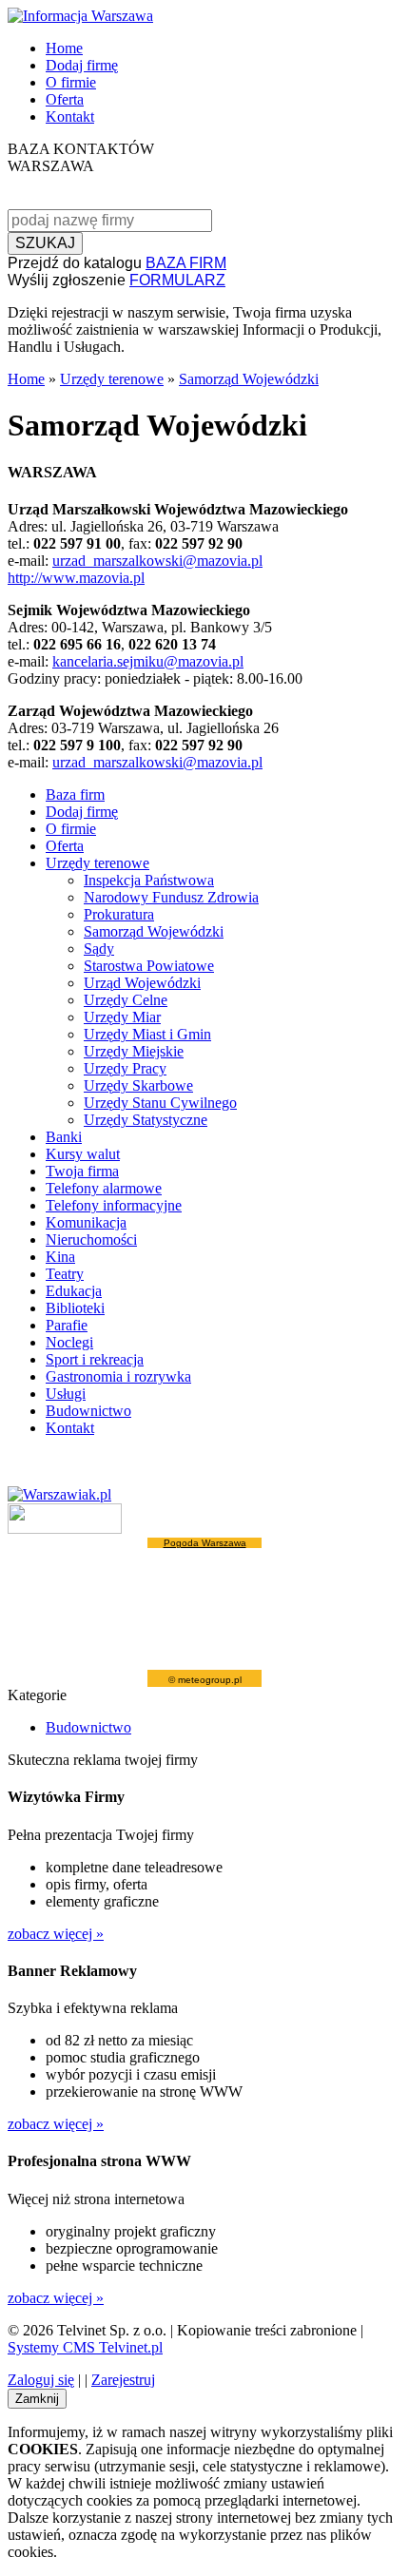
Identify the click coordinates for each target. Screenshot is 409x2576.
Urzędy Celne (126, 1000)
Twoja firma (82, 1171)
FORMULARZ (177, 280)
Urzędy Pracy (125, 1068)
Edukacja (74, 1291)
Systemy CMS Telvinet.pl (85, 2347)
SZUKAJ (45, 243)
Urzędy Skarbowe (138, 1085)
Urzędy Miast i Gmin (147, 1034)
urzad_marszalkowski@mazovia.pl (157, 561)
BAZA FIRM (186, 263)
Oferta (65, 99)
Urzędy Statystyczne (146, 1120)
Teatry (65, 1274)
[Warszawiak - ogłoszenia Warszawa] (59, 1494)
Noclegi (69, 1342)
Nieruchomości (91, 1240)
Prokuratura (119, 914)
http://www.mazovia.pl (76, 578)
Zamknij (37, 2399)
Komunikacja (86, 1222)
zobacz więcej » (56, 1934)
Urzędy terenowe (112, 379)
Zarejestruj (123, 2380)
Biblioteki (75, 1308)
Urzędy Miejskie (134, 1051)
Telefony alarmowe (104, 1188)
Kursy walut (83, 1154)
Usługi (66, 1394)
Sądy (99, 949)
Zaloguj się (41, 2380)
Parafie (67, 1325)
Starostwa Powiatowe (149, 966)
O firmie (71, 82)
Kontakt (70, 116)
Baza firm (75, 794)
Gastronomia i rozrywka (118, 1376)
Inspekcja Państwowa (149, 880)
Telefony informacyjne (114, 1205)
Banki (64, 1137)
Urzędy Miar (122, 1017)
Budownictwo (88, 1411)
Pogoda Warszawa (205, 1543)
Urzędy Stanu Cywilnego (160, 1103)
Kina (60, 1257)
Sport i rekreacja (95, 1359)
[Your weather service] (65, 1529)
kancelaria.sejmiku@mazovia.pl (148, 661)
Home (64, 48)
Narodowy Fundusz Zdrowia (171, 897)
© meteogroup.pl (205, 1680)
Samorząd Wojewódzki (249, 379)
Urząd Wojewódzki (142, 983)
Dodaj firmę (82, 65)
